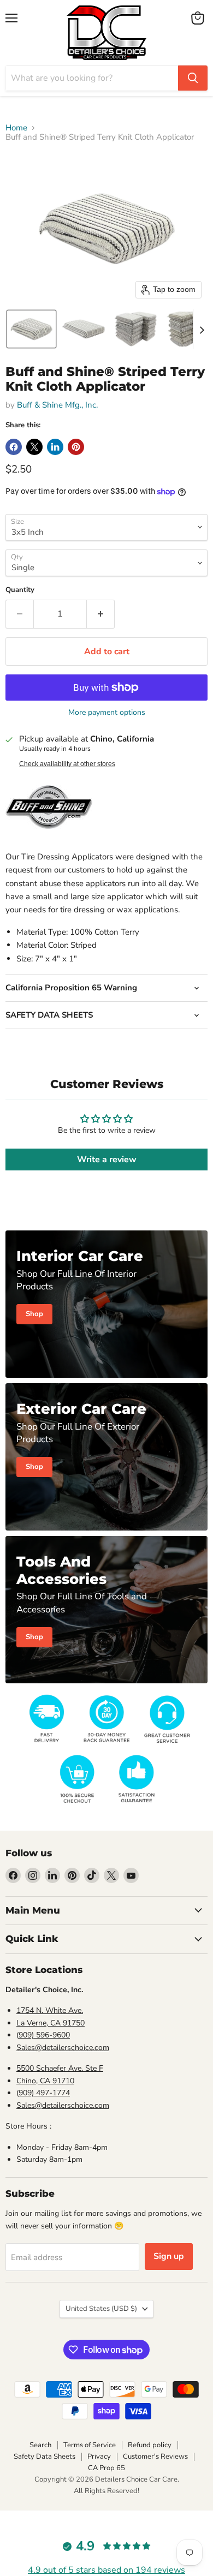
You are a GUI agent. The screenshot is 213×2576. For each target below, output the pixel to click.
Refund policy (150, 2445)
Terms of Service (90, 2445)
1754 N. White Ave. (50, 2010)
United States (101, 2309)
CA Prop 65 (106, 2468)
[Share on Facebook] (14, 447)
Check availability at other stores (67, 764)
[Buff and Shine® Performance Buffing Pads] (49, 835)
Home (16, 128)
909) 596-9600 (44, 2035)
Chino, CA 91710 (45, 2081)
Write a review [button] (107, 1160)
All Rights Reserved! (106, 2491)
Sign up (169, 2256)
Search (40, 2445)
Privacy (99, 2457)
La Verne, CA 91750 (51, 2023)
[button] (31, 329)
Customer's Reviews (155, 2457)
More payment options (107, 713)
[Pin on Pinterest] (76, 447)
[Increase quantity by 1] (101, 614)
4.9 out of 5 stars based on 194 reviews (106, 2570)
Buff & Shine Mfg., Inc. (57, 405)
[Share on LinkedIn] (55, 447)
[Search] (193, 78)
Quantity (20, 590)
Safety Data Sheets (45, 2457)
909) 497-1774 (44, 2093)
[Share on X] (34, 447)
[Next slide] (202, 329)
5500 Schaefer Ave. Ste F (60, 2068)
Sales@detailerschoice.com (63, 2048)
